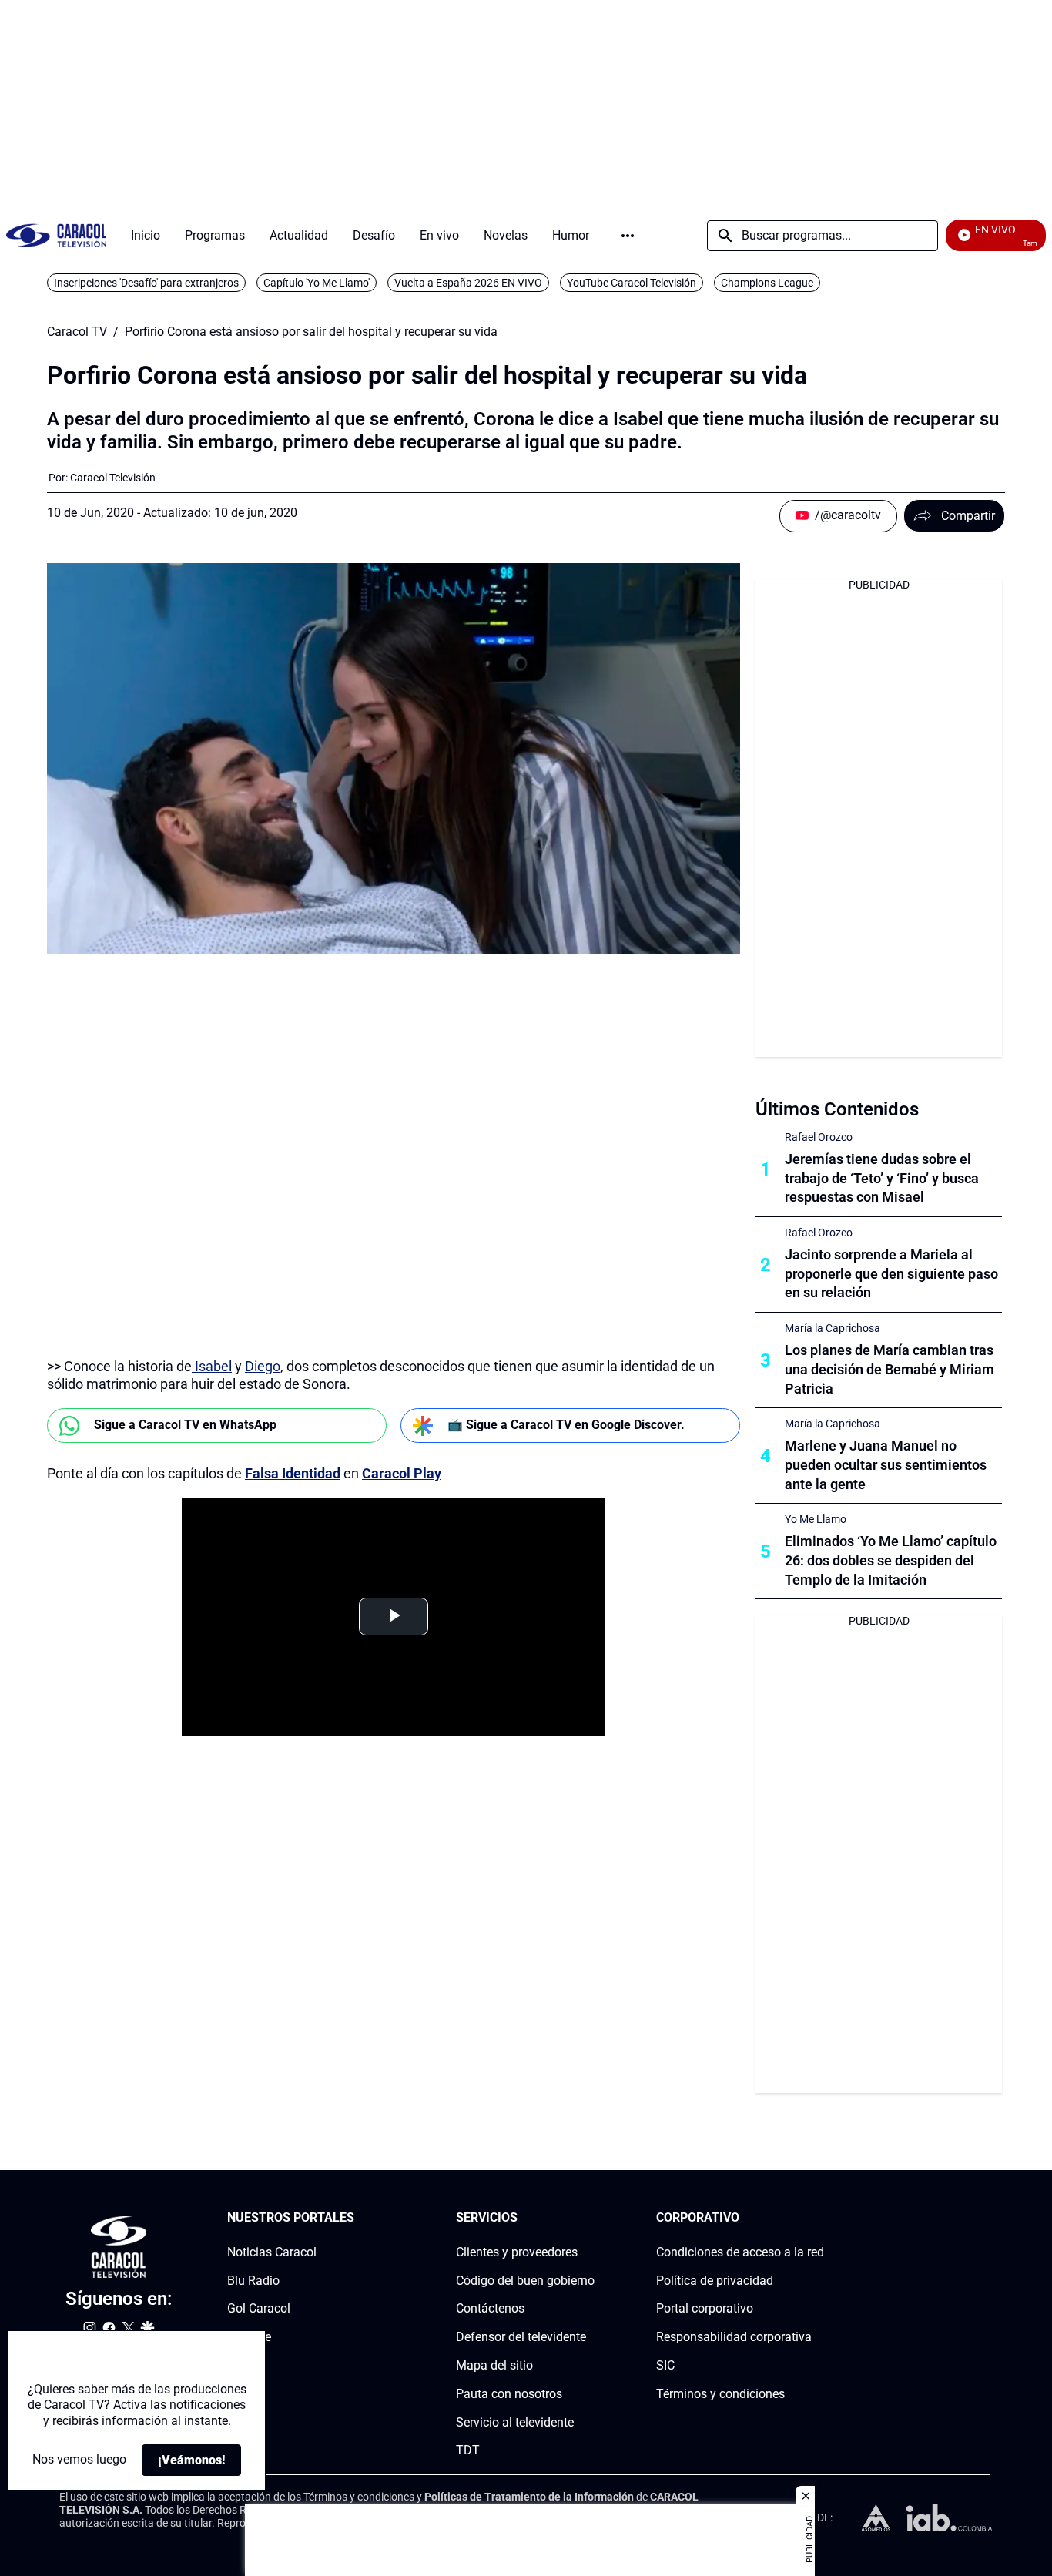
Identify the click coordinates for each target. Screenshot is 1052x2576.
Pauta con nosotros (509, 2394)
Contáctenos (490, 2309)
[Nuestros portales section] (359, 2218)
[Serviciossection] (590, 2218)
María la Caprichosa (833, 1328)
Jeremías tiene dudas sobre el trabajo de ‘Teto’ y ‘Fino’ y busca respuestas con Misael (882, 1178)
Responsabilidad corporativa (734, 2337)
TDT (468, 2451)
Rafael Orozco (819, 1137)
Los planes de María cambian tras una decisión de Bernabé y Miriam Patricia (890, 1369)
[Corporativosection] (819, 2218)
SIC (665, 2365)
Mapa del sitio (494, 2365)
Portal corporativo (705, 2309)
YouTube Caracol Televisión (632, 283)
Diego (263, 1366)
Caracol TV (77, 332)
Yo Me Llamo (816, 1519)
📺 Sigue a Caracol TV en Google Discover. (566, 1425)
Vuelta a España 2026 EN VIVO (468, 283)
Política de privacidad (715, 2281)
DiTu (240, 2365)
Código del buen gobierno (525, 2281)
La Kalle (249, 2337)
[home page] (56, 235)
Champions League (767, 283)
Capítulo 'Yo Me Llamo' (317, 283)
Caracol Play (402, 1473)
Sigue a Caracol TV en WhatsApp (185, 1425)
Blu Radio (253, 2281)
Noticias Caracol (272, 2252)
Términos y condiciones (720, 2394)
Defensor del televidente (521, 2337)
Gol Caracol (259, 2309)
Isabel (212, 1366)
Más (628, 236)
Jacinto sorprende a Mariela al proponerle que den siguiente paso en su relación (891, 1274)
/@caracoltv (848, 515)
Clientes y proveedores (517, 2252)
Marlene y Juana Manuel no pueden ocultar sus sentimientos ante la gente (886, 1465)
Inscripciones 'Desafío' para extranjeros (146, 283)
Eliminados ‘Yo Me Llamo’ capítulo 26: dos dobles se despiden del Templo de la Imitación (891, 1560)
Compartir (968, 516)
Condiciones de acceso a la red (740, 2252)
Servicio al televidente (515, 2422)
